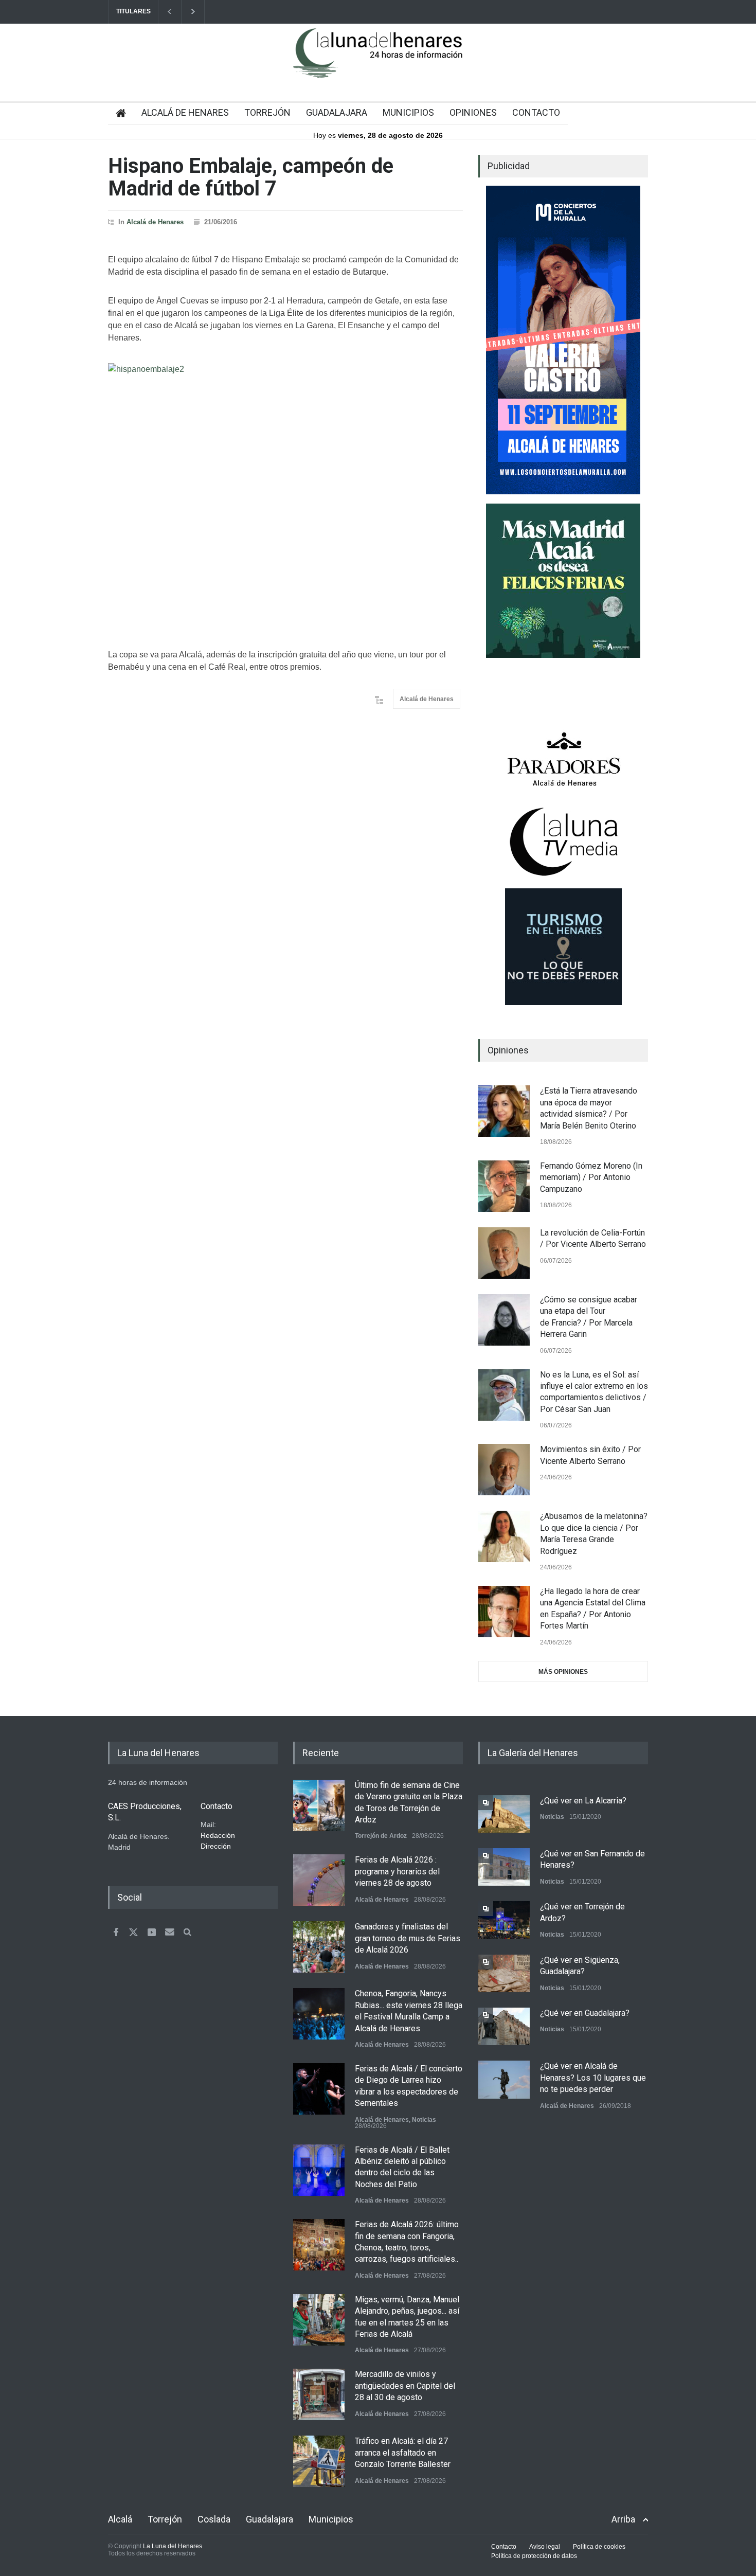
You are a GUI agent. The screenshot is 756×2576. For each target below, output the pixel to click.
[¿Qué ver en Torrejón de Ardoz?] (504, 1920)
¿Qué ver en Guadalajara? (585, 2013)
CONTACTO (536, 112)
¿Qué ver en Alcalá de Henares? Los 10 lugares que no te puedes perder (593, 2078)
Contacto (504, 2547)
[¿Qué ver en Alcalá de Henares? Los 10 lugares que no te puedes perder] (504, 2079)
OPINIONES (473, 112)
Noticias (424, 2120)
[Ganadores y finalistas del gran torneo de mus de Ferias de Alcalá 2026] (319, 1947)
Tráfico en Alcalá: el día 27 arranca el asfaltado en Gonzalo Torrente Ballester (403, 2453)
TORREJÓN (267, 112)
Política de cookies (599, 2547)
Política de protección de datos (534, 2556)
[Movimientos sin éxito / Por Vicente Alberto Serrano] (504, 1470)
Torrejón (165, 2519)
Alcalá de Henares (155, 222)
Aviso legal (545, 2547)
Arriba (623, 2519)
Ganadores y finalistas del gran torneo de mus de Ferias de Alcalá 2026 (408, 1938)
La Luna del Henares (173, 2546)
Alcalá (120, 2519)
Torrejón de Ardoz (381, 1836)
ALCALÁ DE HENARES (185, 112)
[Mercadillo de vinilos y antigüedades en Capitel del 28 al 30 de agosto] (319, 2394)
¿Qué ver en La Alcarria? (583, 1801)
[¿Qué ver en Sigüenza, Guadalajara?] (504, 1973)
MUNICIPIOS (408, 112)
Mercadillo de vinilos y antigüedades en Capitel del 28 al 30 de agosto (405, 2386)
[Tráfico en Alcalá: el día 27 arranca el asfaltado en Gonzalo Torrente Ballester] (319, 2461)
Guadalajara (269, 2519)
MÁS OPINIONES (563, 1672)
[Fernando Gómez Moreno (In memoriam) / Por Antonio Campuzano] (504, 1186)
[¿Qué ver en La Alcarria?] (504, 1814)
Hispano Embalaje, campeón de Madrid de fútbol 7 (251, 177)
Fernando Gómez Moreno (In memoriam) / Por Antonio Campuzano (591, 1177)
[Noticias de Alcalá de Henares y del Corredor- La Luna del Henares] (378, 62)
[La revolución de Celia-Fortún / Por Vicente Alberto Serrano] (504, 1253)
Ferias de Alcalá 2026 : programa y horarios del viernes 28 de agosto (397, 1871)
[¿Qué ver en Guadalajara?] (504, 2026)
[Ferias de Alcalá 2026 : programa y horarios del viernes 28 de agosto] (319, 1880)
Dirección (216, 1846)
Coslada (214, 2519)
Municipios (331, 2519)
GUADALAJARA (337, 112)
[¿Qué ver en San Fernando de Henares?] (504, 1867)
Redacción (218, 1835)
